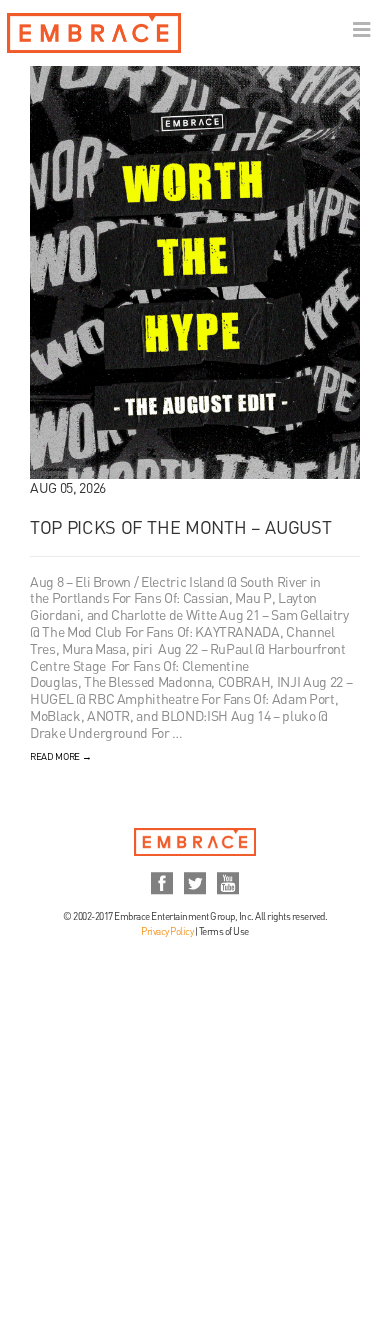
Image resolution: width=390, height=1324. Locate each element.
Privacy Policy (167, 932)
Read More (60, 757)
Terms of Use (224, 932)
